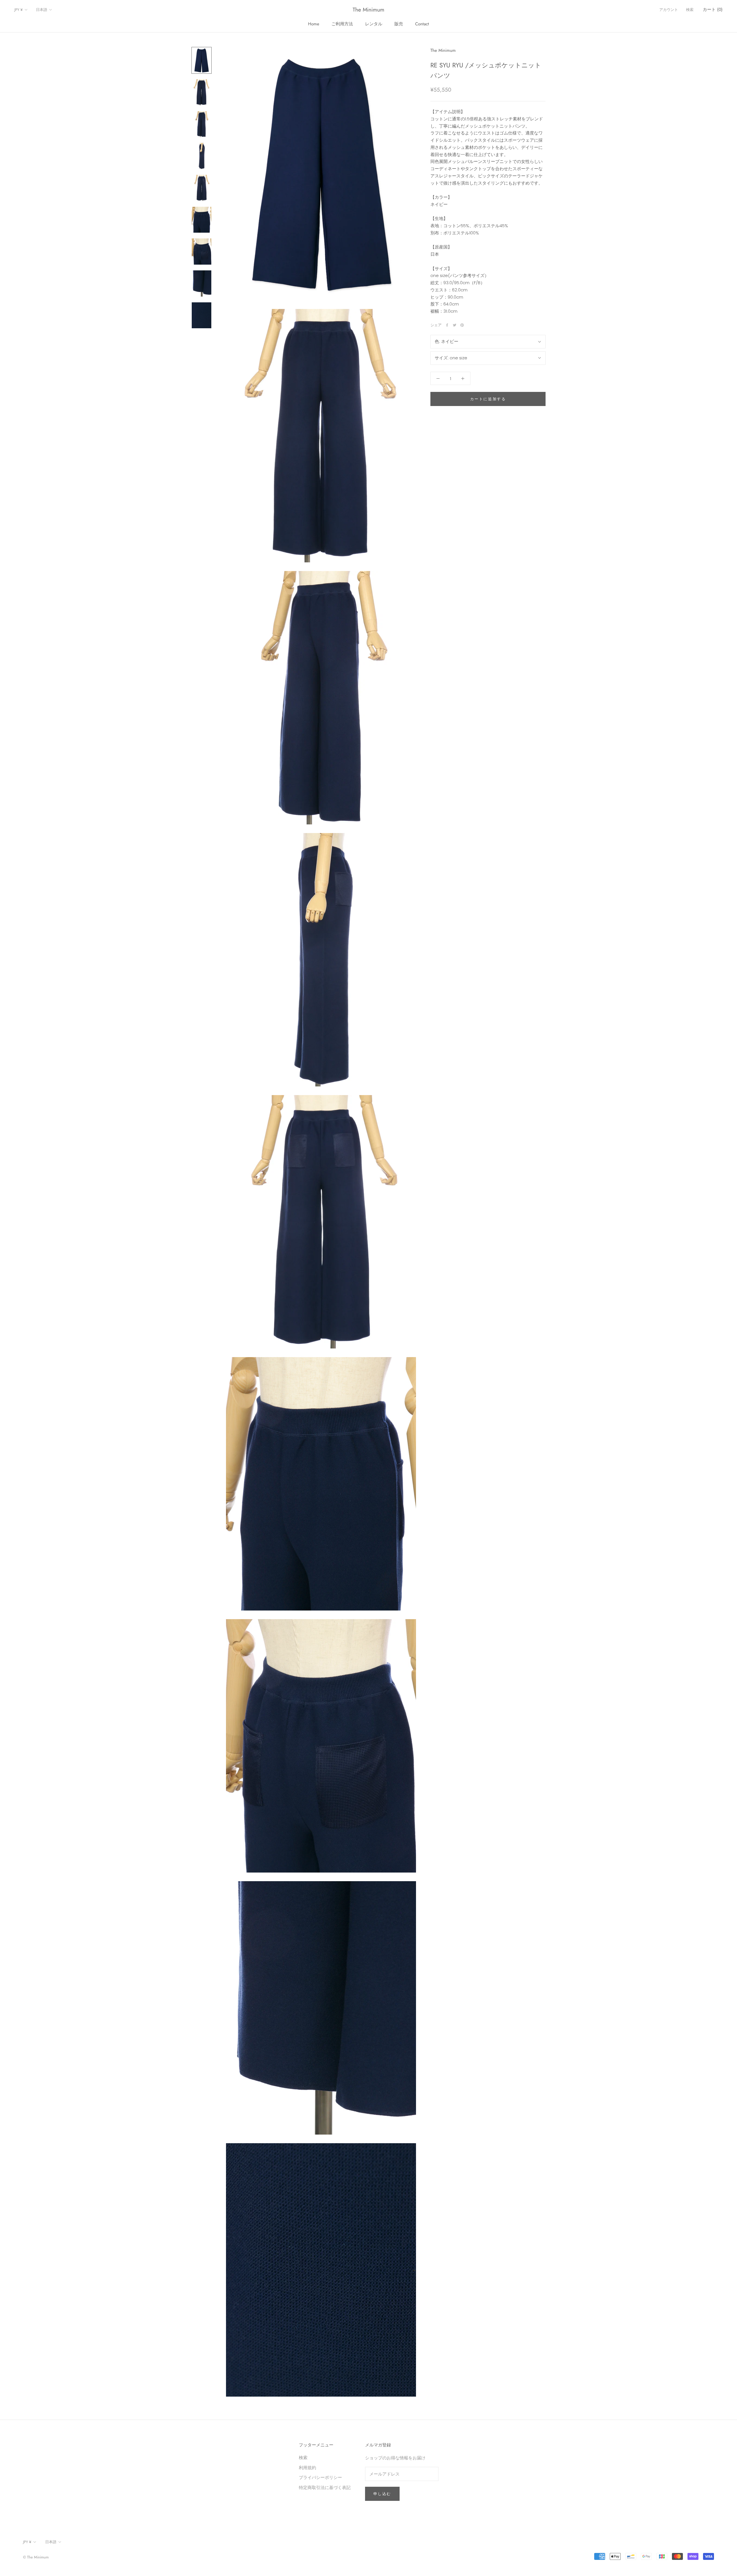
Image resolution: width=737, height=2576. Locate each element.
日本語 (42, 10)
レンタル (374, 24)
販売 (399, 24)
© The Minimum (36, 2557)
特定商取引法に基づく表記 (325, 2487)
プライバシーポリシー (320, 2477)
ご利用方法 (342, 24)
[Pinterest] (462, 325)
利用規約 (307, 2468)
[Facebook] (447, 325)
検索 (690, 10)
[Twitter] (455, 325)
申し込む (382, 2494)
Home (314, 24)
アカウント (669, 10)
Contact (422, 24)
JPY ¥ (19, 10)
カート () (713, 10)
